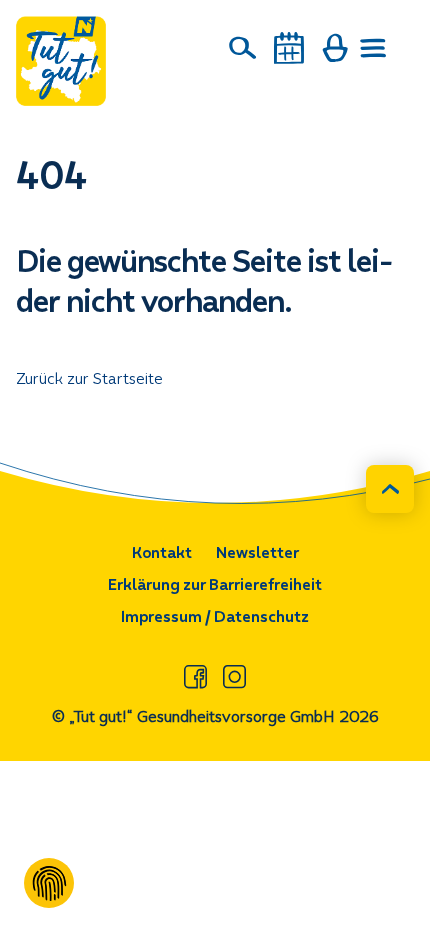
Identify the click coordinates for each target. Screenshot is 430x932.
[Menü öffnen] (374, 48)
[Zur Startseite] (61, 61)
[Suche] (243, 48)
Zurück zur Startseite (89, 378)
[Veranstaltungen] (289, 48)
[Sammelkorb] (335, 48)
